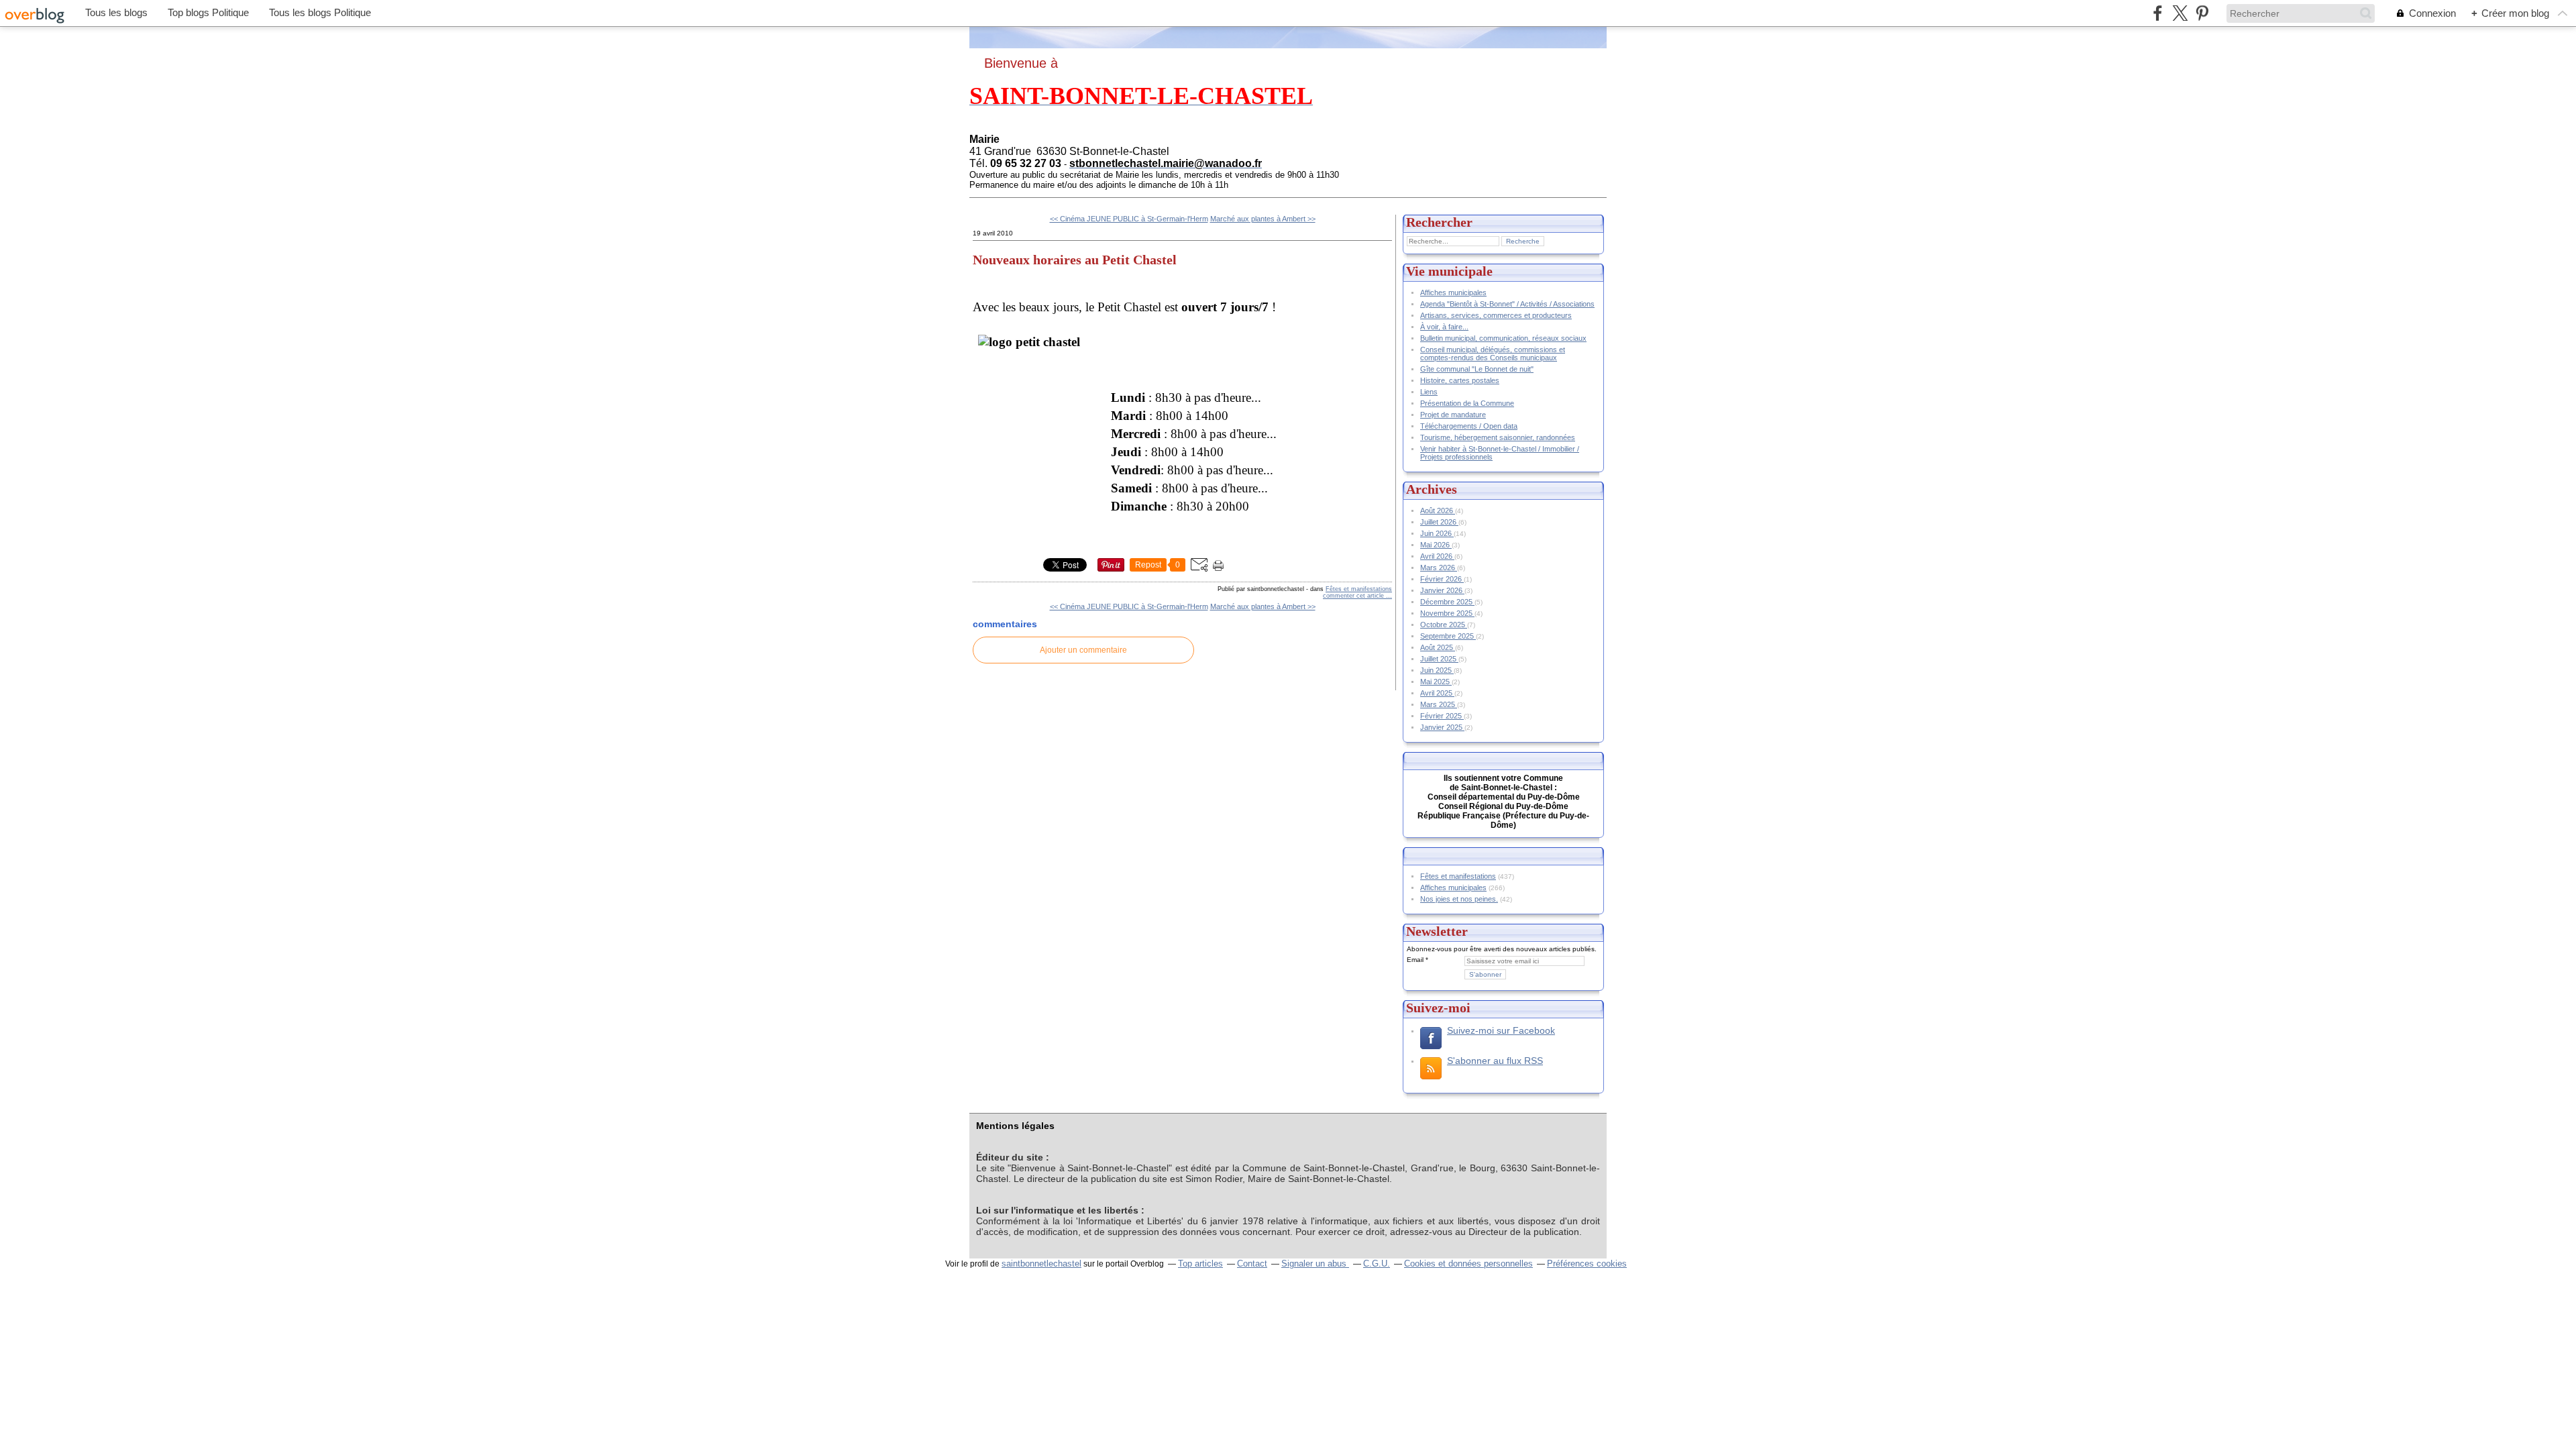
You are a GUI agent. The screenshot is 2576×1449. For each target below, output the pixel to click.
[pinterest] (2202, 13)
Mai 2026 (1436, 545)
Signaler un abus (1315, 1264)
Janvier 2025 (1442, 727)
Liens (1429, 392)
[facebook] (2158, 13)
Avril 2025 (1437, 693)
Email (1415, 960)
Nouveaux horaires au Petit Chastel (1075, 260)
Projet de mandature (1453, 415)
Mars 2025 (1439, 704)
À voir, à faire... (1444, 327)
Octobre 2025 (1444, 625)
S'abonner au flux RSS (1495, 1061)
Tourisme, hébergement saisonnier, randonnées (1498, 437)
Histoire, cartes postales (1460, 380)
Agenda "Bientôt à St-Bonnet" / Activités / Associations (1507, 304)
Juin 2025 (1437, 670)
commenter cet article (1354, 596)
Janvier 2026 (1442, 590)
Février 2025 (1442, 716)
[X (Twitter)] (2180, 13)
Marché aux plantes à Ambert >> (1263, 219)
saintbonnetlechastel (1041, 1264)
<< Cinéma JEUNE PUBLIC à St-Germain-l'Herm (1129, 219)
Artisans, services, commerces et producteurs (1496, 315)
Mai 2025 (1436, 682)
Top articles (1200, 1264)
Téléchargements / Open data (1469, 426)
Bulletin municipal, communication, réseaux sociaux (1503, 338)
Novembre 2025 (1447, 613)
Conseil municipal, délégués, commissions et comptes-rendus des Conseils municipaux (1493, 354)
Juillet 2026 (1439, 522)
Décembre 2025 (1447, 602)
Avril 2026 (1437, 556)
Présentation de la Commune (1467, 403)
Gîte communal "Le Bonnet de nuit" (1477, 369)
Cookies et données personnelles (1468, 1264)
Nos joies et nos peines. (1459, 899)
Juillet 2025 (1439, 659)
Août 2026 (1438, 511)
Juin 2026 (1437, 533)
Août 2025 (1438, 647)
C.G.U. (1377, 1264)
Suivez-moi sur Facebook (1501, 1030)
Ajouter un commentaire (1083, 650)
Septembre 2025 (1448, 636)
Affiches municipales (1453, 292)
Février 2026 (1442, 579)
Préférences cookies (1587, 1264)
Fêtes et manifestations (1359, 589)
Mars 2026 (1439, 568)
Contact (1252, 1264)
